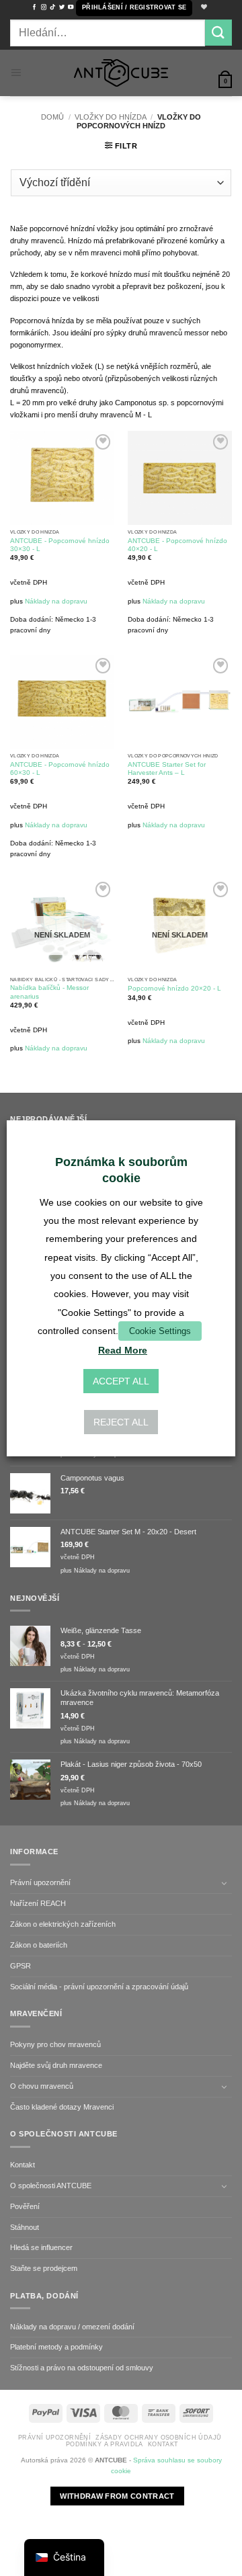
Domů (52, 117)
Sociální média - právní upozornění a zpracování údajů (99, 1987)
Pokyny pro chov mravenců (55, 2044)
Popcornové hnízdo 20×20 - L (174, 988)
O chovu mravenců (42, 2086)
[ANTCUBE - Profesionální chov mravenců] (121, 73)
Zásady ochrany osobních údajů (158, 2438)
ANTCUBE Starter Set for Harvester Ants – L (167, 768)
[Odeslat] (218, 33)
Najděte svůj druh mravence (56, 2065)
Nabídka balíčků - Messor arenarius (49, 992)
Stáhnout (25, 2227)
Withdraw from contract (117, 2496)
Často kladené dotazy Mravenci (62, 2107)
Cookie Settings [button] (160, 1331)
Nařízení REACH (38, 1903)
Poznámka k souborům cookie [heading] (121, 1170)
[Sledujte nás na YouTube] (71, 7)
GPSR (21, 1966)
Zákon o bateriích (39, 1945)
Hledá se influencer (41, 2247)
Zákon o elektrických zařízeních (63, 1924)
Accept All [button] (121, 1381)
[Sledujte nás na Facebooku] (34, 7)
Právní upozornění (40, 1882)
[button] (134, 8)
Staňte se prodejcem (44, 2268)
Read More (123, 1350)
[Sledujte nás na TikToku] (52, 7)
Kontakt (23, 2165)
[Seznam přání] (202, 8)
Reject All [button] (121, 1422)
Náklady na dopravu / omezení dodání (72, 2327)
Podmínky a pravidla (105, 2444)
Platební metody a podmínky (56, 2347)
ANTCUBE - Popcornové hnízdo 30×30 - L (60, 545)
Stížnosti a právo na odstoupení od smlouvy (82, 2368)
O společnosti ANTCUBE (51, 2186)
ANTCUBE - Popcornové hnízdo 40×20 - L (177, 545)
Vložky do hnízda (111, 117)
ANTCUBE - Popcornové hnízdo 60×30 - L (60, 768)
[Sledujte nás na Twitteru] (62, 7)
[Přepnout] (224, 1883)
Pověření (25, 2206)
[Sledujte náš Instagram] (44, 7)
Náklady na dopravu (56, 601)
